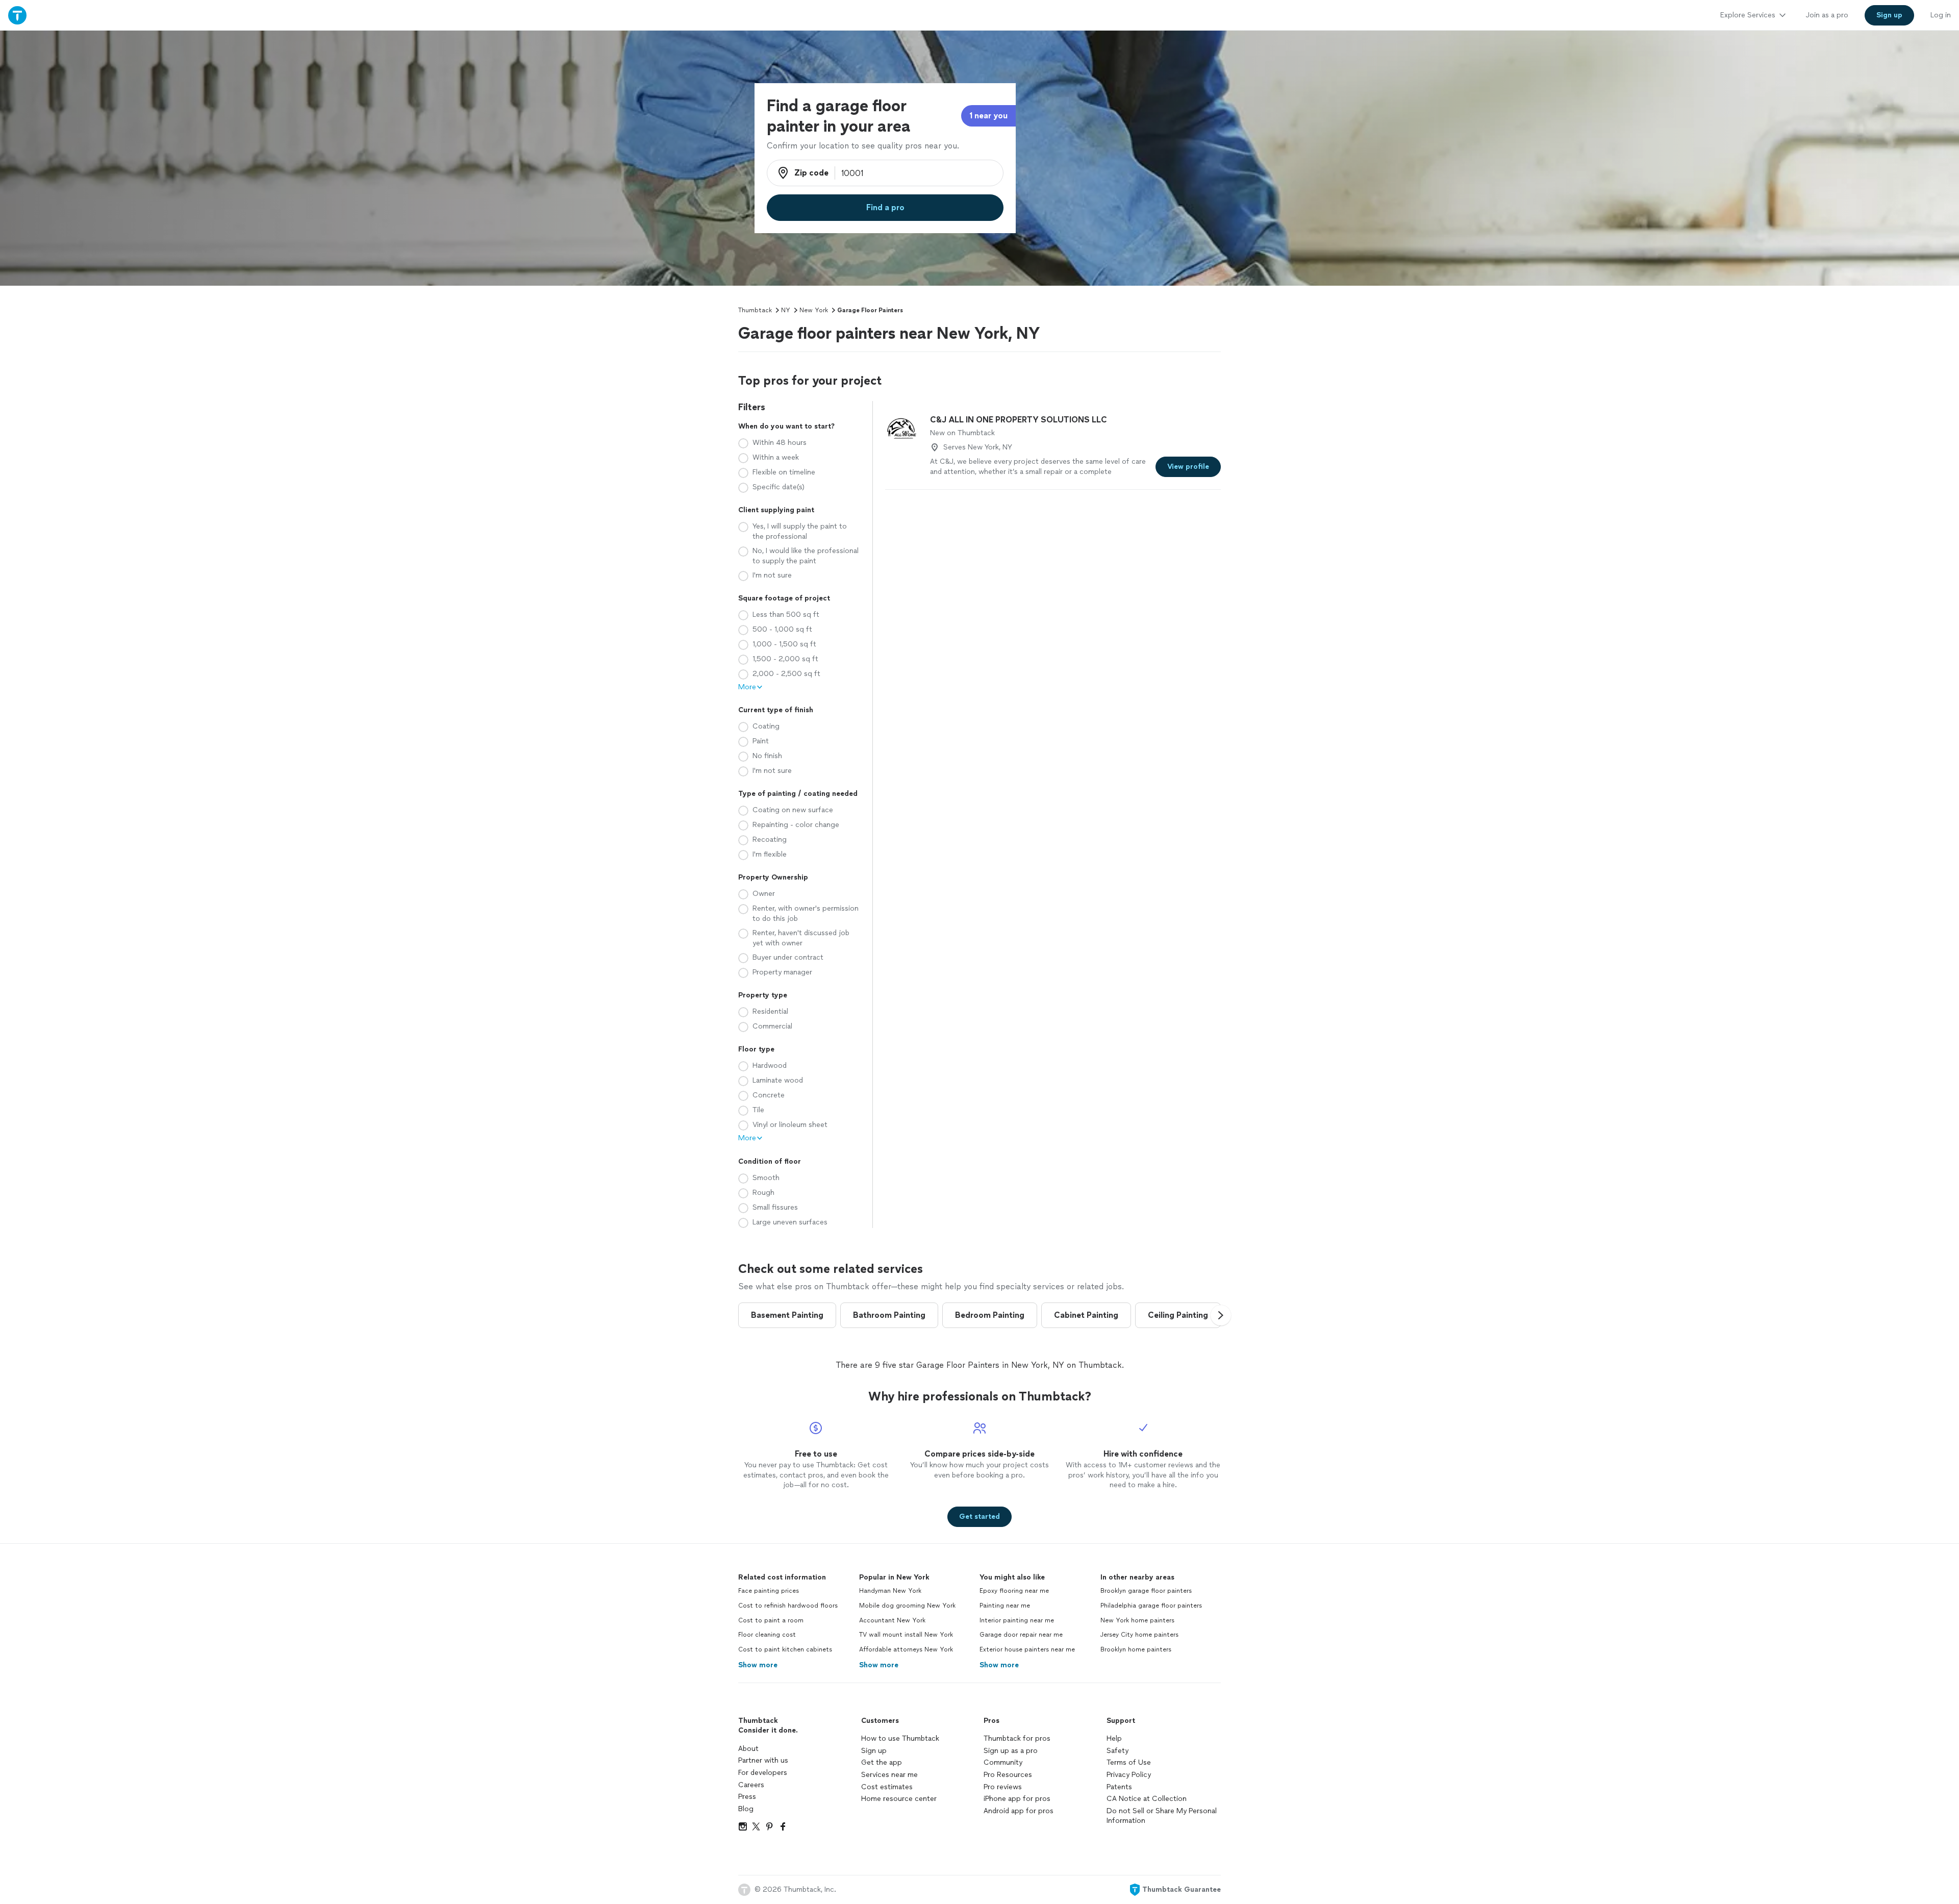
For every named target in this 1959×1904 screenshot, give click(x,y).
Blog (746, 1809)
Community (1003, 1762)
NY (786, 310)
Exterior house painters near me (1027, 1649)
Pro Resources (1008, 1775)
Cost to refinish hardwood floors (788, 1606)
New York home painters (1137, 1620)
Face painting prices (769, 1591)
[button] (1221, 1315)
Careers (751, 1785)
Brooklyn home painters (1136, 1649)
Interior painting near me (1017, 1620)
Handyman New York (890, 1591)
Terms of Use (1129, 1762)
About (748, 1749)
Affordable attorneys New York (906, 1649)
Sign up (874, 1751)
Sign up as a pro (1011, 1751)
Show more (758, 1665)
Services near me (889, 1775)
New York (814, 310)
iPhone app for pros (1017, 1799)
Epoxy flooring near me (1014, 1591)
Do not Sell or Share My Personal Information (1162, 1816)
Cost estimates (887, 1787)
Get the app (882, 1762)
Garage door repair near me (1021, 1635)
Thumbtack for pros (1017, 1738)
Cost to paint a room (771, 1620)
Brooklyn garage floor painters (1146, 1591)
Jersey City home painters (1139, 1635)
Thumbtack (755, 310)
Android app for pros (1019, 1811)
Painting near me (1005, 1606)
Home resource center (899, 1799)
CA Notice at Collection (1147, 1799)
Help (1114, 1738)
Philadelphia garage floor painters (1151, 1606)
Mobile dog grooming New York (907, 1606)
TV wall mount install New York (906, 1635)
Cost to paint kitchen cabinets (785, 1649)
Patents (1119, 1787)
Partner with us (763, 1760)
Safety (1117, 1751)
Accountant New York (892, 1620)
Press (747, 1797)
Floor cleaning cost (767, 1635)
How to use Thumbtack (900, 1738)
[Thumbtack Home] (17, 15)
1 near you (988, 116)
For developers (763, 1773)
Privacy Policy (1129, 1775)
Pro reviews (1003, 1787)
